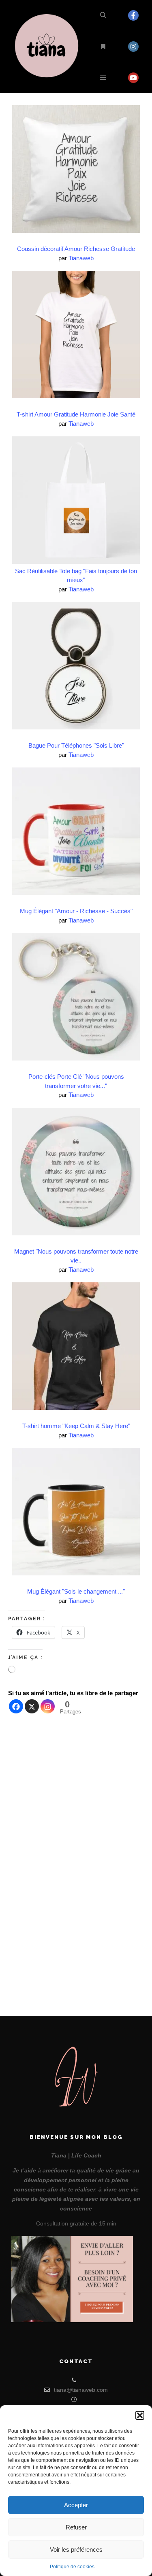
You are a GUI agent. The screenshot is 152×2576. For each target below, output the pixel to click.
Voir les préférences (76, 2549)
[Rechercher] (103, 15)
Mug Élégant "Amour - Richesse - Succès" (76, 911)
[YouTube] (133, 78)
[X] (32, 1706)
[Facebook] (133, 15)
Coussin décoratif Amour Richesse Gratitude (76, 249)
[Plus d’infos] (103, 47)
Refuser (76, 2527)
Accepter (76, 2505)
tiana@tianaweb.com (81, 2390)
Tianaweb (81, 258)
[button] (140, 2415)
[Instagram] (133, 47)
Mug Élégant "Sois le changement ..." (76, 1591)
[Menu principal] (103, 78)
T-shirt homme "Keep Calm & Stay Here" (76, 1426)
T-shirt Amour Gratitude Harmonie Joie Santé (76, 414)
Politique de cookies (72, 2567)
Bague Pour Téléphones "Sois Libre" (76, 745)
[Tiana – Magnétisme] (49, 47)
